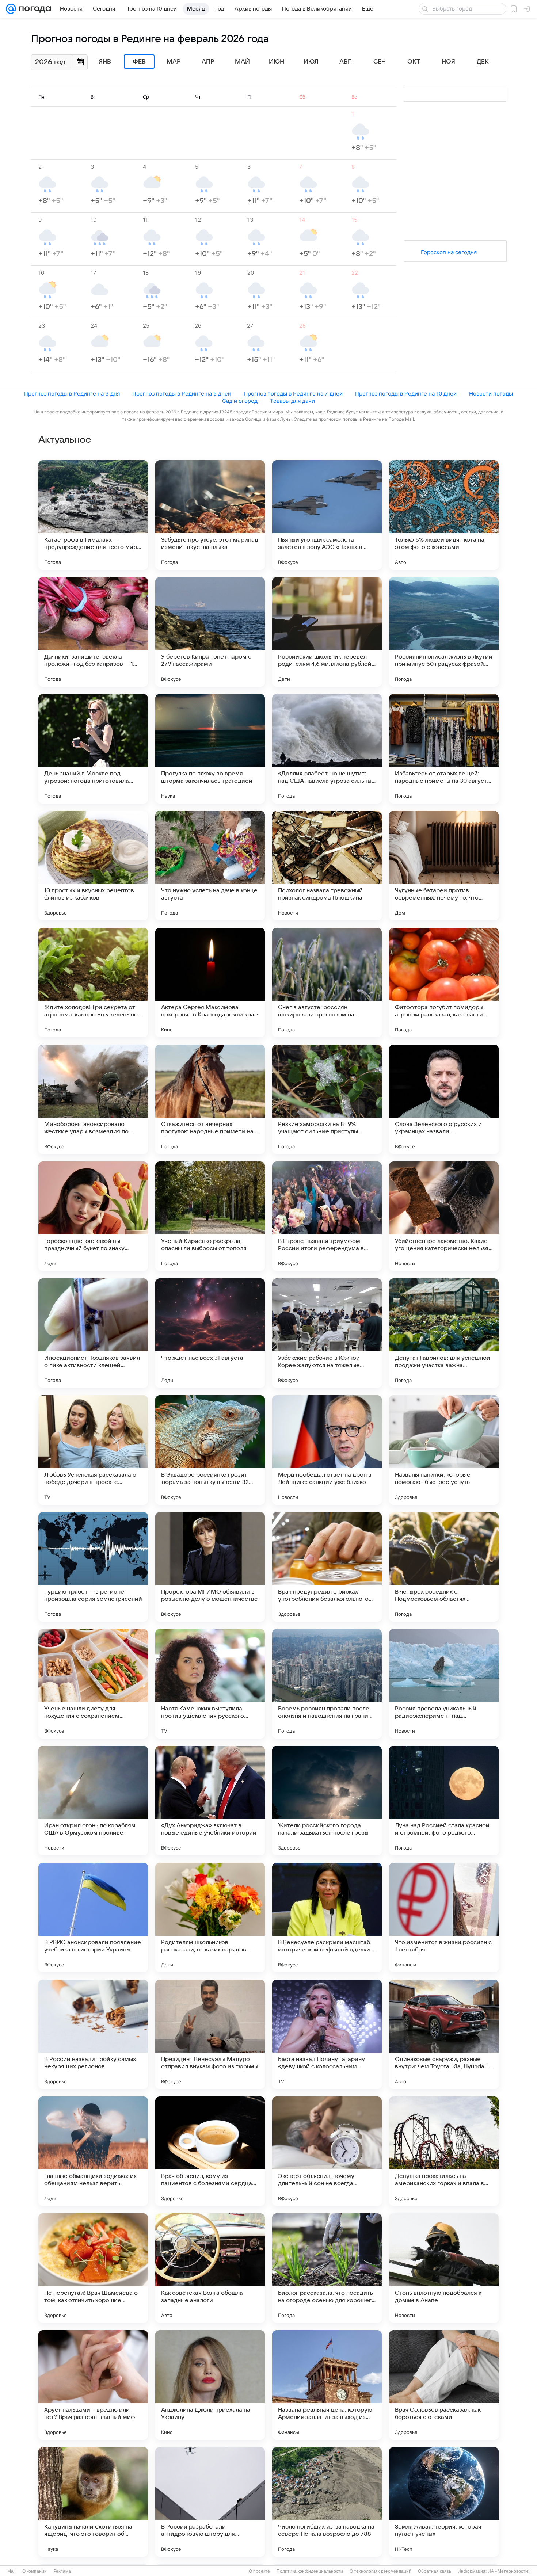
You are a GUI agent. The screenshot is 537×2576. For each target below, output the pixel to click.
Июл (311, 62)
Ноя (448, 62)
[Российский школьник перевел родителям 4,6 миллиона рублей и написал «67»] (327, 632)
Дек (483, 62)
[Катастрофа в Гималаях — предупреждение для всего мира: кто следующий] (93, 515)
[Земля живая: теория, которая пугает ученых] (444, 2502)
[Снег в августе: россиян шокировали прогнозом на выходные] (327, 982)
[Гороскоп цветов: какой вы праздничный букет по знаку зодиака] (93, 1216)
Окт (414, 62)
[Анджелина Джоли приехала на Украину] (210, 2385)
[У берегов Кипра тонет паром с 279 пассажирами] (210, 632)
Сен (380, 62)
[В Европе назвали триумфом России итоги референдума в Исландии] (327, 1216)
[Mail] (11, 9)
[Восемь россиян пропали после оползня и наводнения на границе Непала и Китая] (327, 1684)
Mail (12, 2571)
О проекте (259, 2571)
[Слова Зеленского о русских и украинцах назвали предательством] (444, 1099)
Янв (105, 62)
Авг (345, 62)
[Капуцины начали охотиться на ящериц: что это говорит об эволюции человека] (93, 2502)
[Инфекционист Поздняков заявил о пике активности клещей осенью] (93, 1333)
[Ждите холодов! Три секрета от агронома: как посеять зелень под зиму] (93, 982)
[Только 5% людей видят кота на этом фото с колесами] (444, 515)
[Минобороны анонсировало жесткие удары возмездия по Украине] (93, 1099)
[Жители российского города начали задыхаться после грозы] (327, 1801)
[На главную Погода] (34, 9)
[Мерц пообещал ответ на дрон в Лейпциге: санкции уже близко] (327, 1450)
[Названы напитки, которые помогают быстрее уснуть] (444, 1450)
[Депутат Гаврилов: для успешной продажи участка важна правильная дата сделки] (444, 1333)
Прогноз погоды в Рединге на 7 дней (293, 394)
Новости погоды (491, 394)
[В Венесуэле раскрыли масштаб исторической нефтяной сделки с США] (327, 1917)
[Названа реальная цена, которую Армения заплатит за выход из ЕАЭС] (327, 2385)
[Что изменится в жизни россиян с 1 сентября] (444, 1917)
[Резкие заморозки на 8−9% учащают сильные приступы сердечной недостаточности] (327, 1099)
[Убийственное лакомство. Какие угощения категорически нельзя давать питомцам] (444, 1216)
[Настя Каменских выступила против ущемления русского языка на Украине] (210, 1684)
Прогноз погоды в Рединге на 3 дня (72, 394)
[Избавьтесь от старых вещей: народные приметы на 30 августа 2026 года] (444, 749)
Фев (139, 62)
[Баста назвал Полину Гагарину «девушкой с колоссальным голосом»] (327, 2034)
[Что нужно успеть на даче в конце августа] (210, 866)
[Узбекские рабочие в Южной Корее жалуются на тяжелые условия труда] (327, 1333)
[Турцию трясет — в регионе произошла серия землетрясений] (93, 1567)
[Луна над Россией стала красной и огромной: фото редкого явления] (444, 1801)
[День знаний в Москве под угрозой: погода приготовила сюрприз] (93, 749)
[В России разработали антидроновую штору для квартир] (210, 2502)
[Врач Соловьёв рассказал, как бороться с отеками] (444, 2385)
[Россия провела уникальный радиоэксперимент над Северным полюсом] (444, 1684)
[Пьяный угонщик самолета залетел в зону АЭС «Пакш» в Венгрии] (327, 515)
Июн (277, 62)
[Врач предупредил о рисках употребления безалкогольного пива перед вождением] (327, 1567)
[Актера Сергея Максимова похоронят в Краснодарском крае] (210, 982)
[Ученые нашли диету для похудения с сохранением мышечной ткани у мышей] (93, 1684)
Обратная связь (435, 2571)
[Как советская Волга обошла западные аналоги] (210, 2268)
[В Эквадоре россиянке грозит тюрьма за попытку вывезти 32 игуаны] (210, 1450)
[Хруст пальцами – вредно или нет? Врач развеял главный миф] (93, 2385)
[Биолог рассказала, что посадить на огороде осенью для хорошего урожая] (327, 2268)
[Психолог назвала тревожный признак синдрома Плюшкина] (327, 866)
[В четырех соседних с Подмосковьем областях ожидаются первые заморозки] (444, 1567)
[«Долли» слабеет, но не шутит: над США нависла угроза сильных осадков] (327, 749)
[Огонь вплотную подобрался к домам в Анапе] (444, 2268)
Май (242, 62)
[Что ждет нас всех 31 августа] (210, 1333)
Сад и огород (240, 401)
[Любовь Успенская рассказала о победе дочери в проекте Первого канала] (93, 1450)
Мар (174, 62)
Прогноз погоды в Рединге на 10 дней (406, 394)
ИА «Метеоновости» (509, 2571)
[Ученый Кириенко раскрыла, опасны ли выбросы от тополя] (210, 1216)
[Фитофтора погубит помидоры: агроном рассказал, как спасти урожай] (444, 982)
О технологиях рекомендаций (380, 2571)
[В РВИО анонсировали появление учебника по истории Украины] (93, 1917)
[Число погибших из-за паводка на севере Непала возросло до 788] (327, 2502)
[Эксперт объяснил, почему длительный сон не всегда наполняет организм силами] (327, 2151)
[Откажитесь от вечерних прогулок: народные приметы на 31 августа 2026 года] (210, 1099)
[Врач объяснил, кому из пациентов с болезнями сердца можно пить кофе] (210, 2151)
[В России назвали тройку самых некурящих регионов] (93, 2034)
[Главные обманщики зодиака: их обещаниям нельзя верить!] (93, 2151)
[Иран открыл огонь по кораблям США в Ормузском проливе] (93, 1801)
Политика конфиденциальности (310, 2571)
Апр (208, 62)
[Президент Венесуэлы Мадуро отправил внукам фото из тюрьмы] (210, 2034)
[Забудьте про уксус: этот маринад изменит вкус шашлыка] (210, 515)
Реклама (62, 2571)
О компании (35, 2571)
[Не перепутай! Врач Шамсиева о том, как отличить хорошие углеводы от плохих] (93, 2268)
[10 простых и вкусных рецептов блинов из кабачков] (93, 866)
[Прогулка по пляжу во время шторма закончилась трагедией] (210, 749)
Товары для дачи (292, 401)
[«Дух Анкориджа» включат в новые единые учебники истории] (210, 1801)
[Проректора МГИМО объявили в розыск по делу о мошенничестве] (210, 1567)
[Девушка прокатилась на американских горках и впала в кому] (444, 2151)
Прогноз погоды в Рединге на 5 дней (182, 394)
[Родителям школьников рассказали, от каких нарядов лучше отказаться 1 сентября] (210, 1917)
